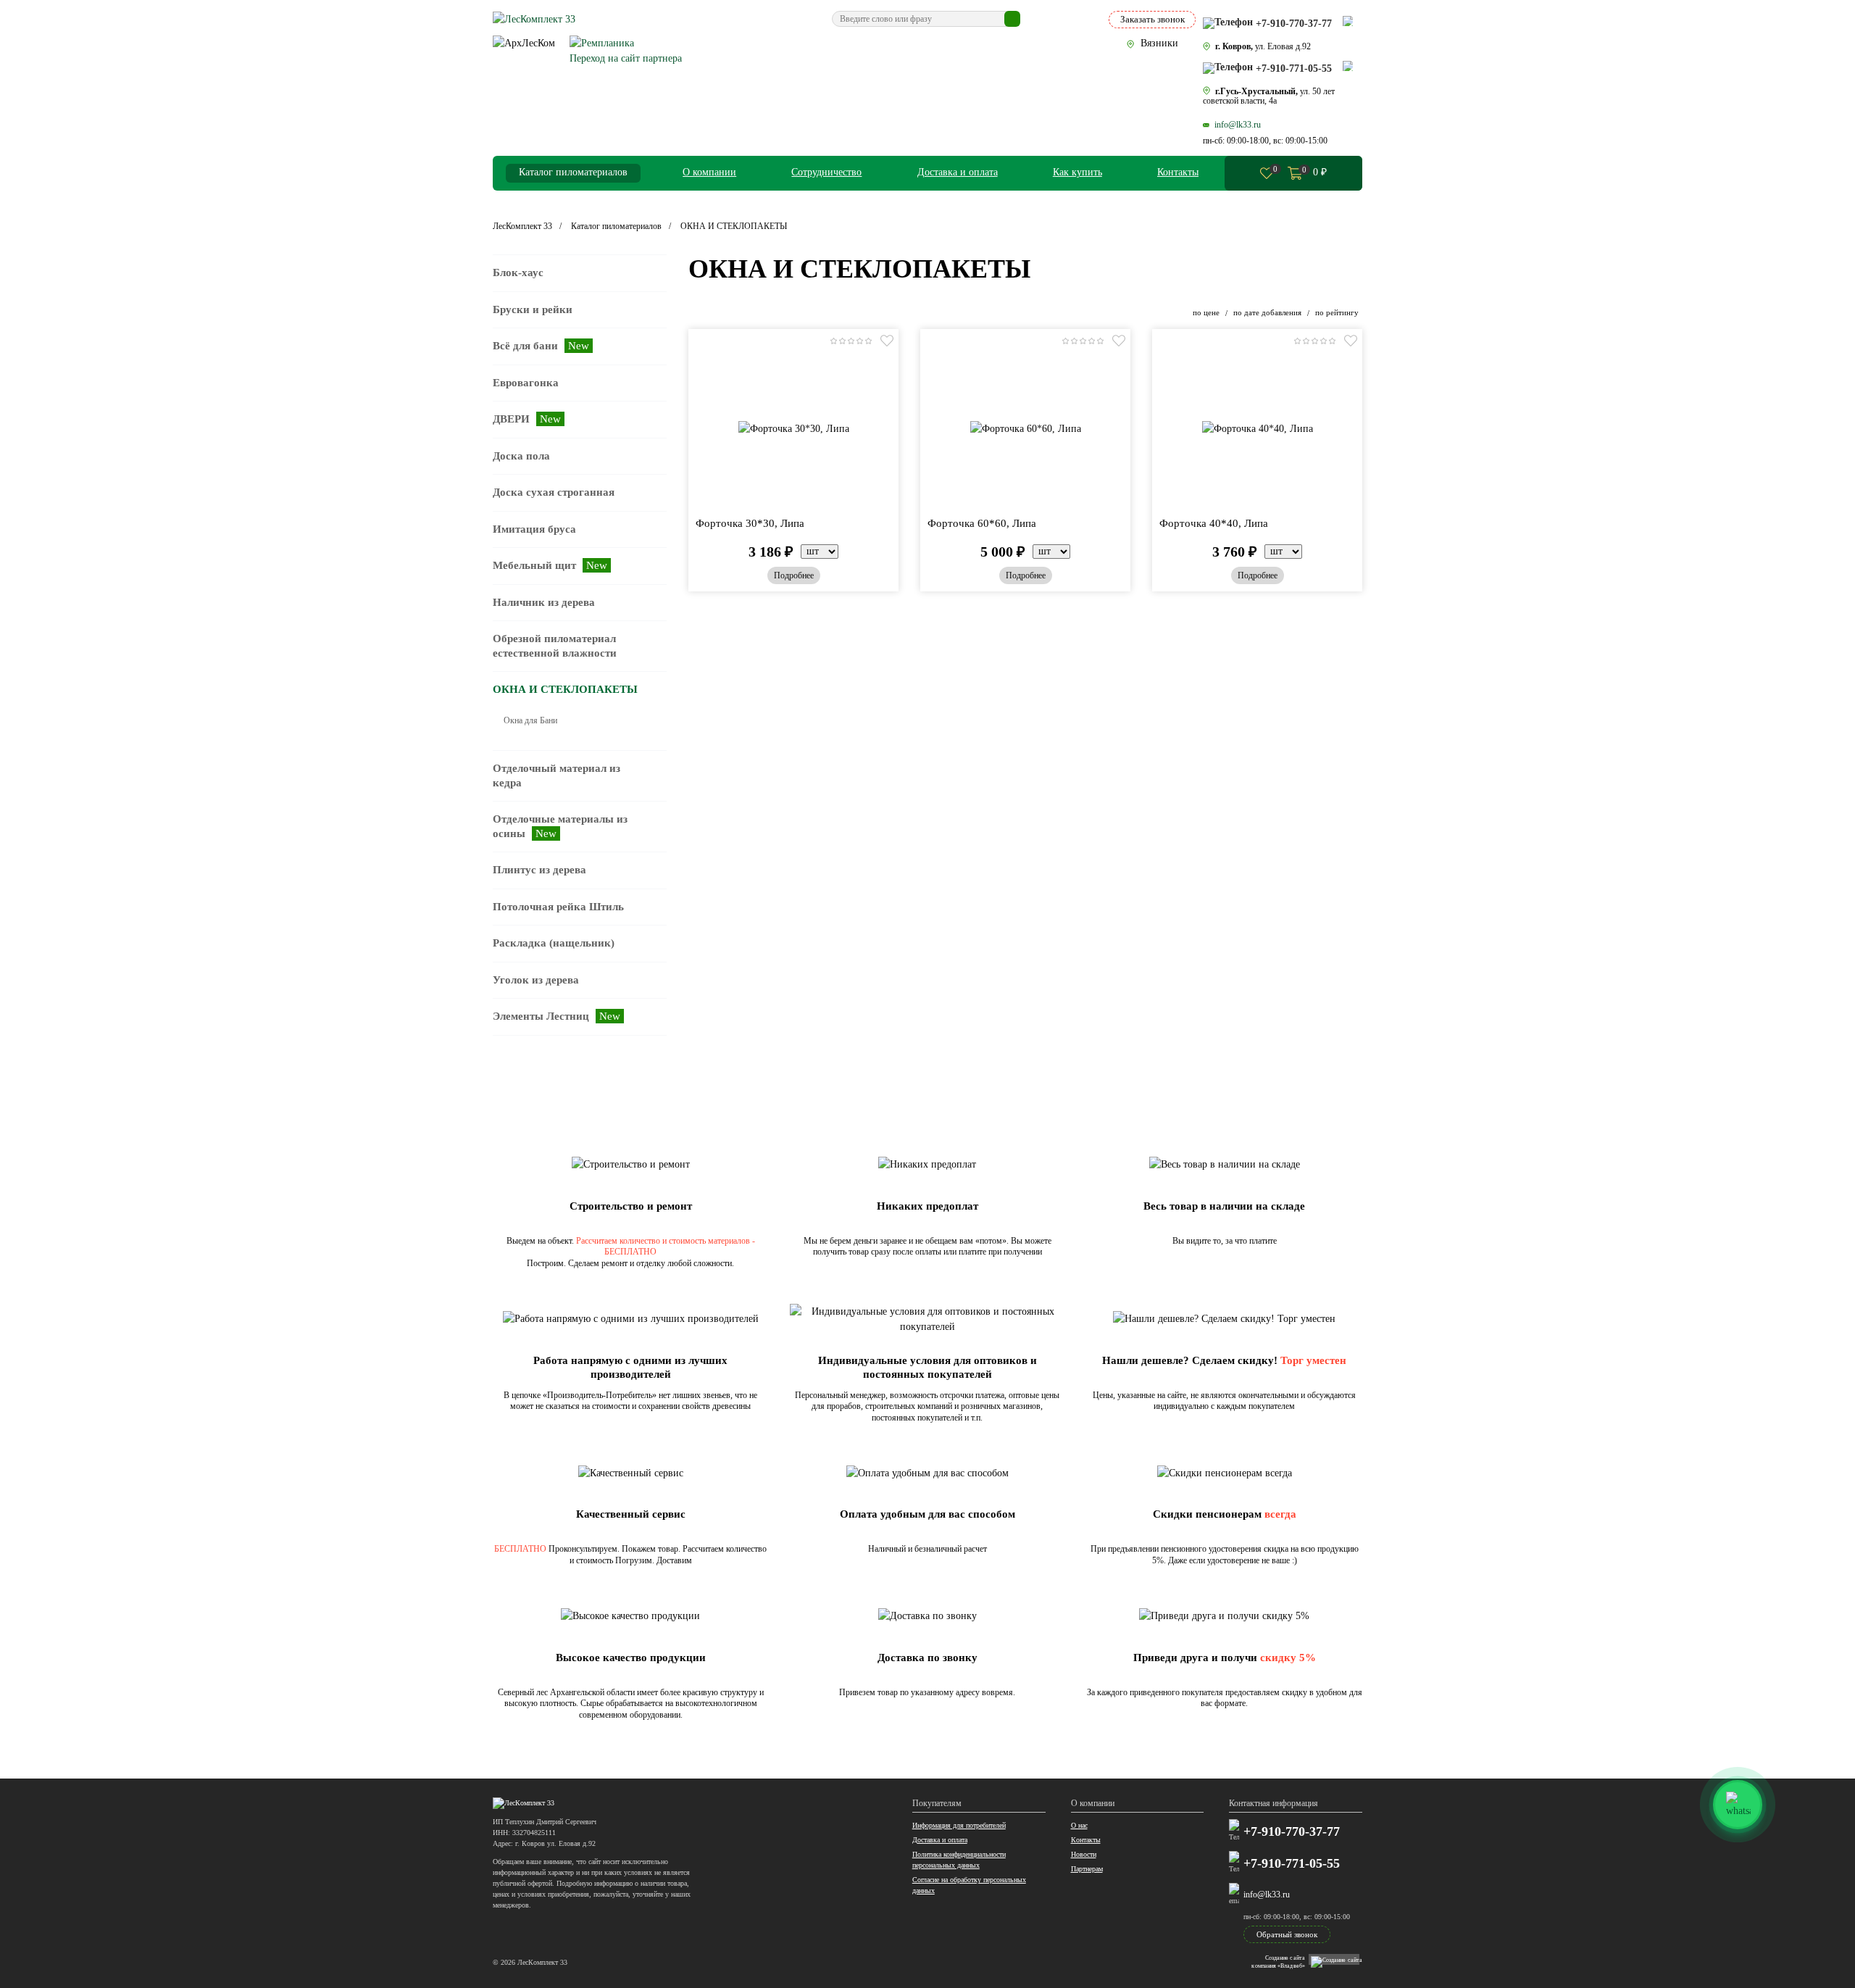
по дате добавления (1268, 312)
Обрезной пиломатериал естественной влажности (555, 646)
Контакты (1178, 172)
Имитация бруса (534, 529)
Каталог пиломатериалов (573, 172)
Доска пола (521, 456)
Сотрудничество (826, 172)
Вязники (1158, 43)
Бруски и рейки (533, 309)
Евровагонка (526, 383)
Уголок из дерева (536, 980)
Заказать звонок (1152, 19)
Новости (1084, 1854)
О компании (709, 172)
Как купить (1077, 172)
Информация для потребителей (959, 1825)
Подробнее (794, 575)
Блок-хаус (518, 273)
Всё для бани (541, 346)
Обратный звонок (1287, 1934)
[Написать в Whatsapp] (1348, 21)
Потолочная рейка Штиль (558, 907)
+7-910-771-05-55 (1292, 1864)
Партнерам (1087, 1869)
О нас (1079, 1825)
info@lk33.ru (1267, 1895)
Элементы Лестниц (556, 1016)
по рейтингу (1337, 312)
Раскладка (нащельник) (554, 943)
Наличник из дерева (544, 602)
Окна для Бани (530, 720)
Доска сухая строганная (554, 492)
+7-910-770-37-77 (1292, 1832)
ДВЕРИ (527, 419)
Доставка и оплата (958, 172)
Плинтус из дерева (539, 870)
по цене (1207, 312)
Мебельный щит (550, 565)
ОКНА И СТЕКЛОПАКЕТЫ (565, 689)
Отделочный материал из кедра (556, 775)
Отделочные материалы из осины (560, 826)
